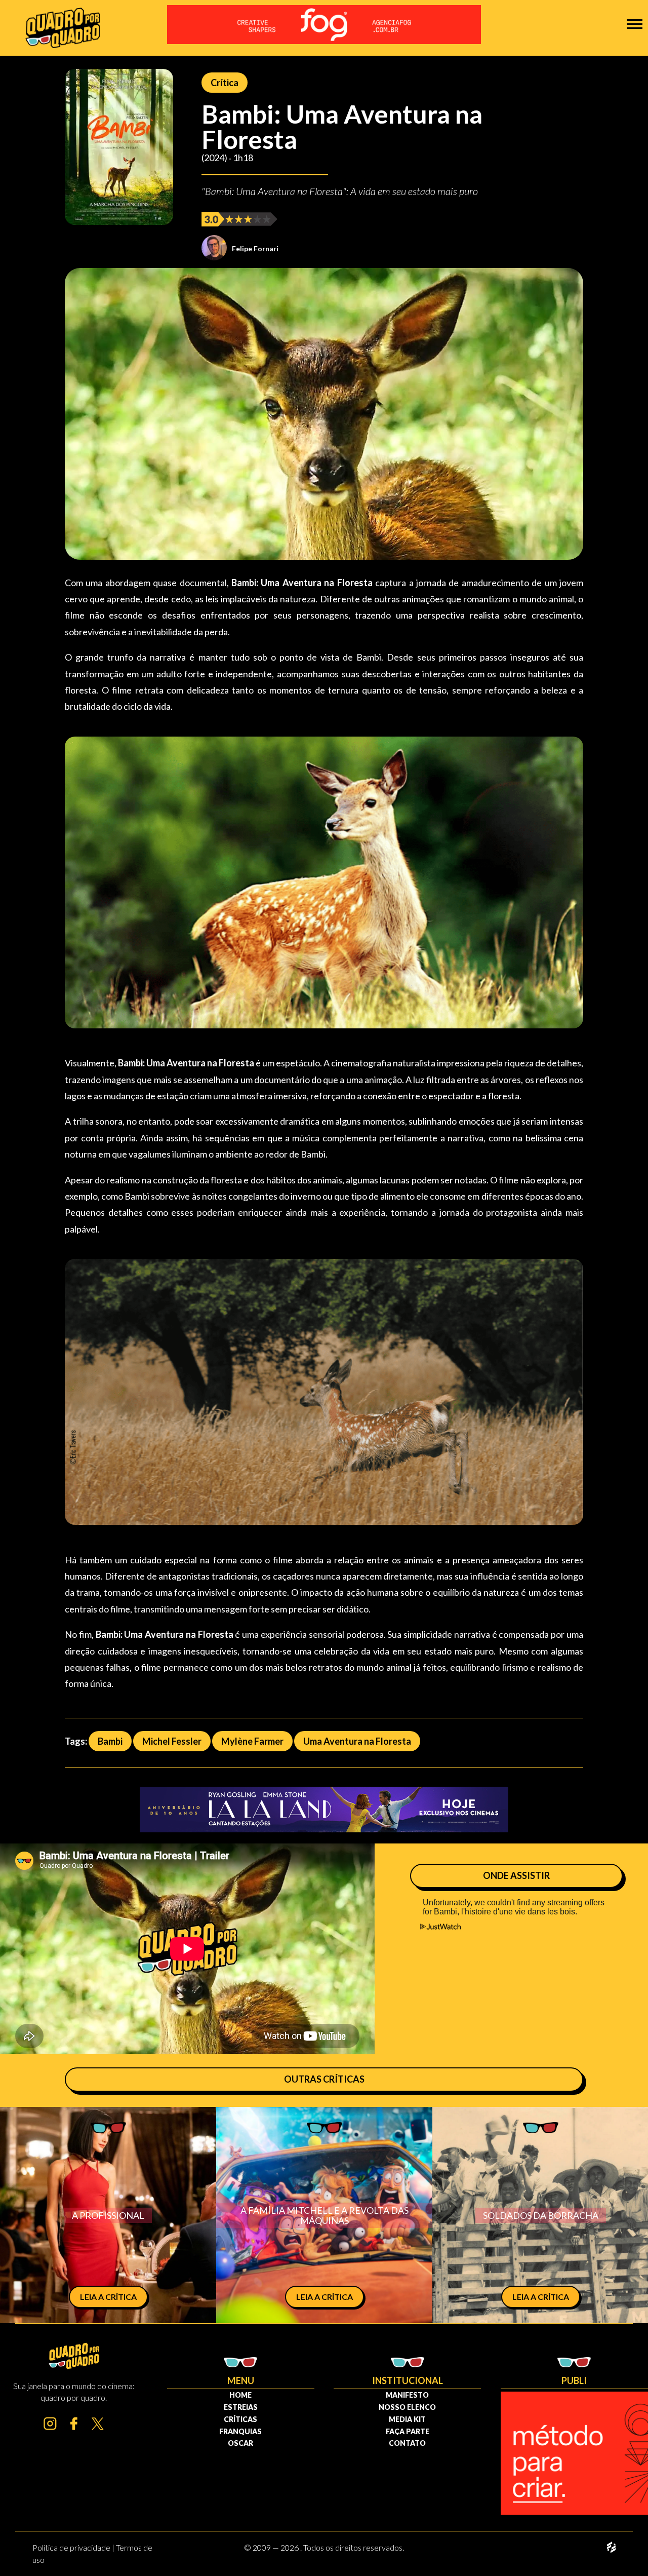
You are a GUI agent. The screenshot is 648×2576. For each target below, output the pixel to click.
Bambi (110, 1741)
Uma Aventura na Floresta (357, 1741)
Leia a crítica (108, 2297)
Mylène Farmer (252, 1741)
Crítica (225, 83)
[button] (635, 24)
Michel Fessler (172, 1741)
